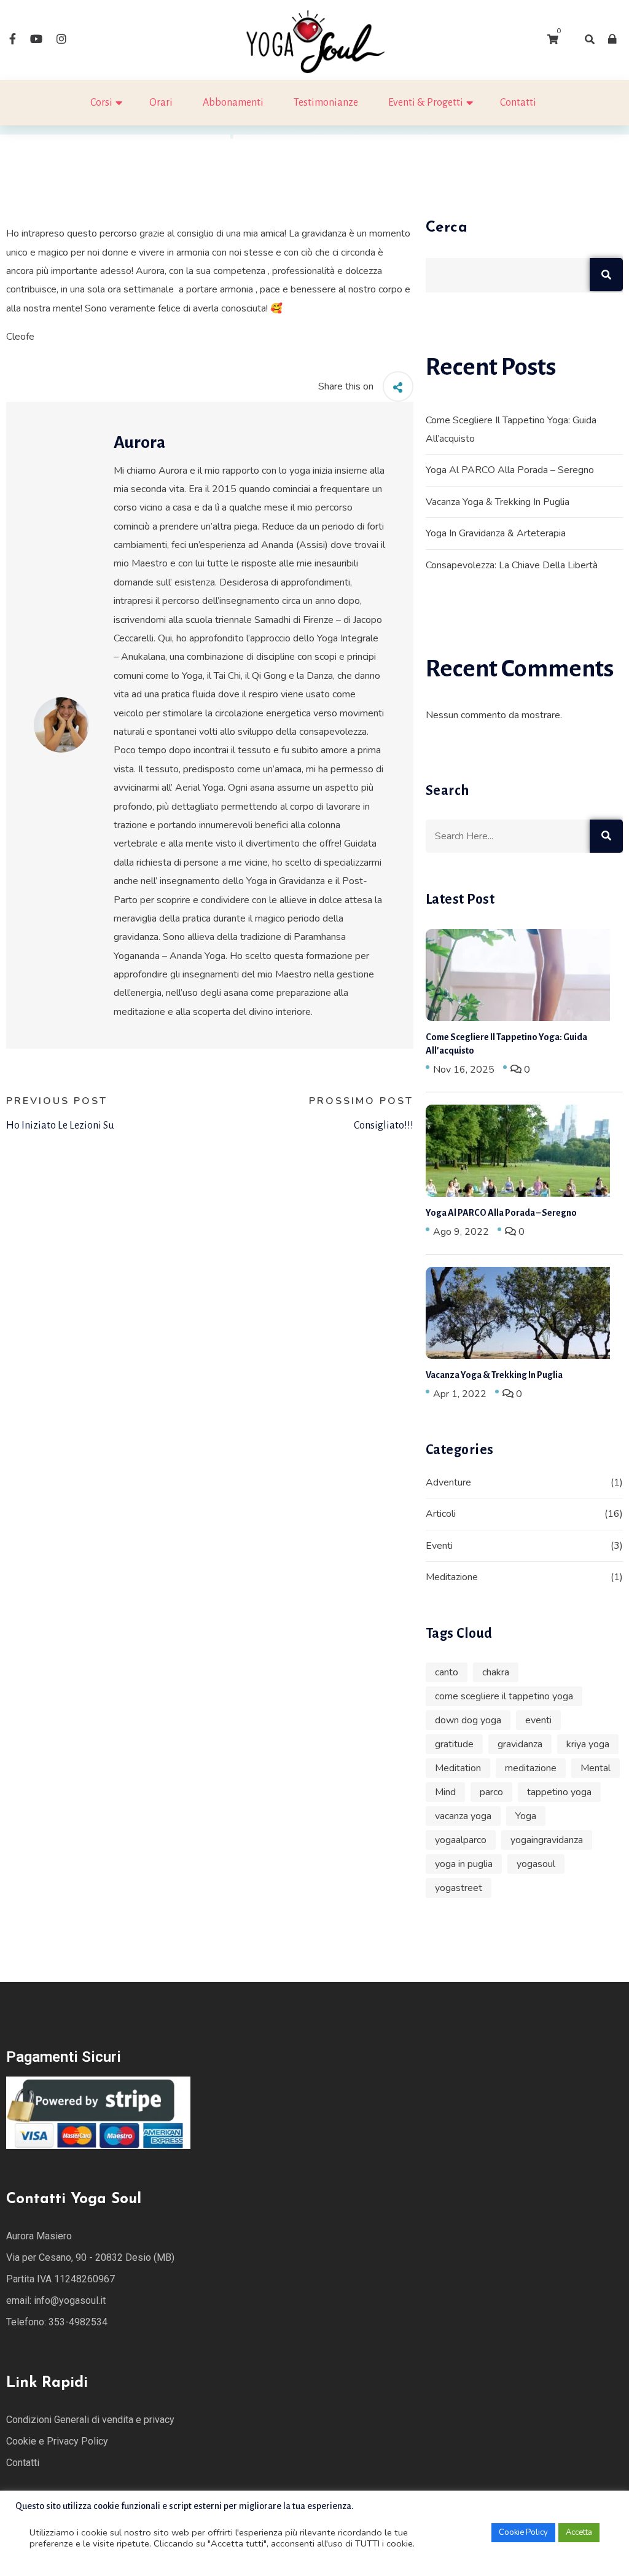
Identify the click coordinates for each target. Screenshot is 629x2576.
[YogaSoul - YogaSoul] (314, 39)
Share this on (346, 386)
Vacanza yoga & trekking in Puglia (498, 502)
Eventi (439, 1546)
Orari (161, 103)
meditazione (531, 1768)
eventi (538, 1720)
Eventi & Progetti (426, 103)
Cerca (447, 228)
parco (491, 1792)
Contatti (518, 103)
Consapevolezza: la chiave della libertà (512, 565)
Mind (445, 1792)
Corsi (101, 103)
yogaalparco (461, 1840)
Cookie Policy (523, 2532)
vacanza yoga (463, 1816)
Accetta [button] (579, 2532)
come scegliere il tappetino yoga (504, 1696)
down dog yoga (468, 1720)
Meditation (458, 1768)
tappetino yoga (559, 1792)
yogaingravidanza (547, 1840)
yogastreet (459, 1888)
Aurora (139, 442)
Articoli (441, 1514)
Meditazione (452, 1577)
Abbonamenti (233, 103)
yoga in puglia (464, 1864)
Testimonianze (326, 103)
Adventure (448, 1482)
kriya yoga (588, 1744)
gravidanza (520, 1744)
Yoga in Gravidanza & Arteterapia (496, 533)
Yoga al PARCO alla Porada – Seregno (510, 470)
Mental (596, 1768)
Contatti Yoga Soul (74, 2199)
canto (447, 1672)
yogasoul (536, 1864)
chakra (496, 1672)
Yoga (526, 1816)
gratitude (454, 1744)
